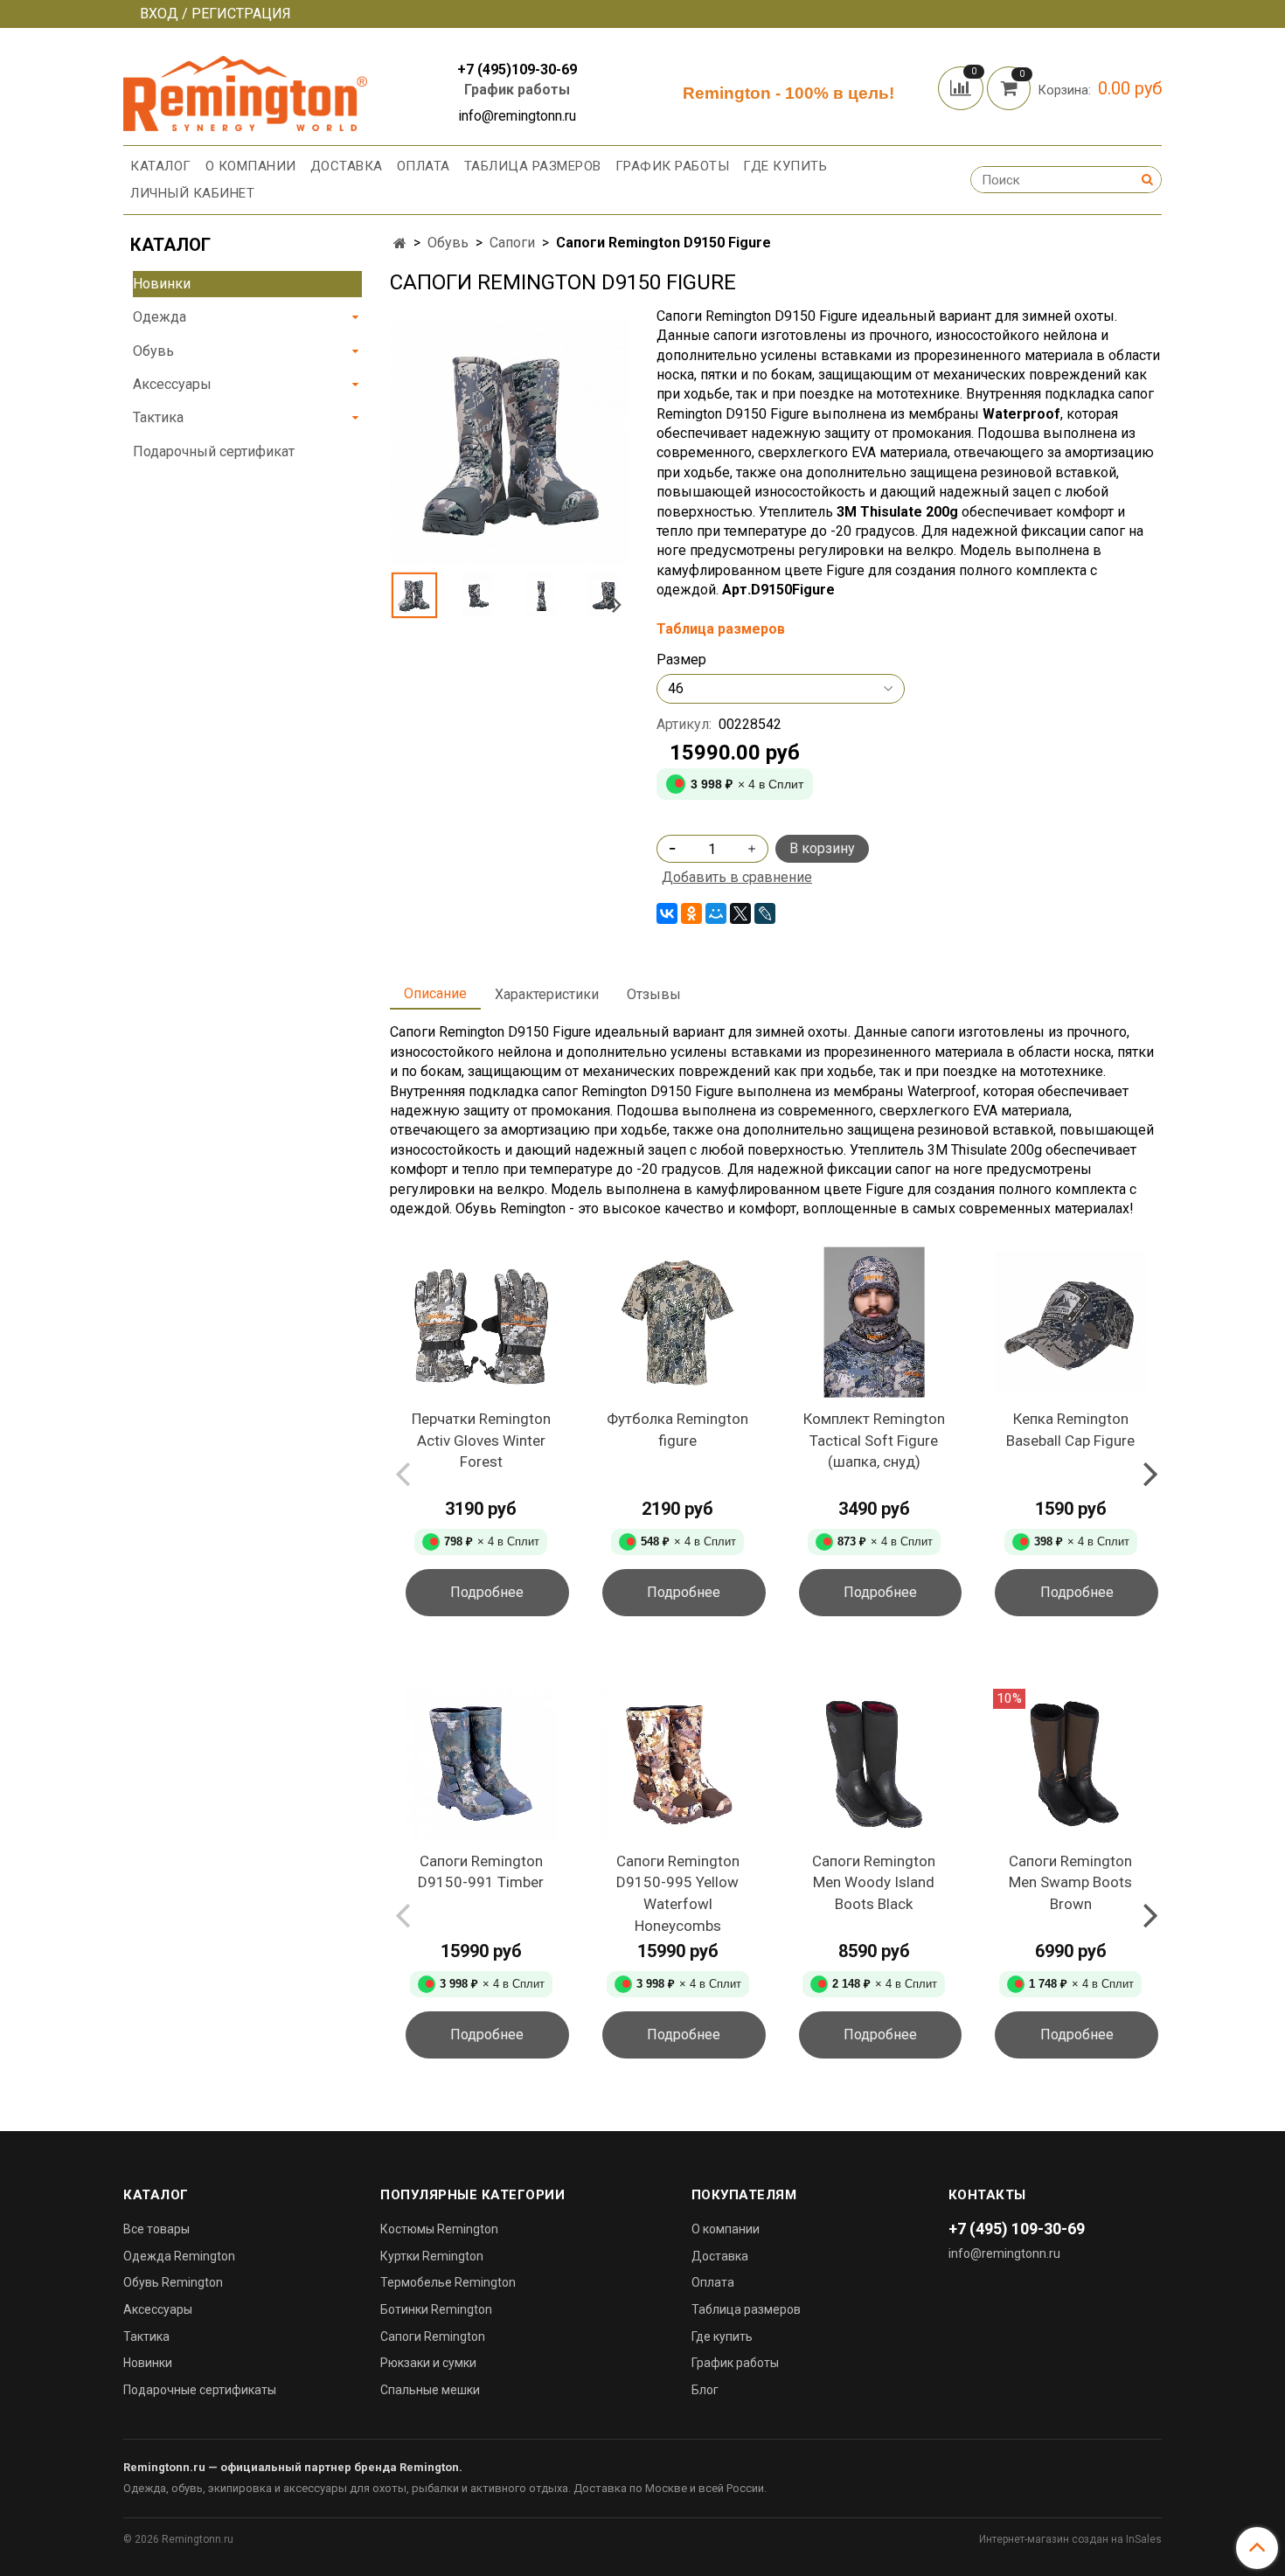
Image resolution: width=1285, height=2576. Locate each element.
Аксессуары (172, 384)
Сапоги (512, 243)
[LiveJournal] (765, 913)
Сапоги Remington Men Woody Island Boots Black (874, 1882)
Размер (681, 660)
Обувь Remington (173, 2282)
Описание (435, 993)
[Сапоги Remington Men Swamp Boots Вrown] (1070, 1764)
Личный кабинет (192, 193)
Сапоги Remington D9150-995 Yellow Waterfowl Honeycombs (678, 1893)
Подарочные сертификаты (200, 2390)
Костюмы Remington (439, 2229)
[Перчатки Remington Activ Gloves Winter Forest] (481, 1322)
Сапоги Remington (433, 2336)
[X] (740, 913)
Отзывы (654, 994)
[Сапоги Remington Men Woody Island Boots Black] (875, 1764)
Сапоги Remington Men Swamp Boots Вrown (1070, 1882)
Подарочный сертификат (214, 451)
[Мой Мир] (716, 913)
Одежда (160, 317)
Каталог (161, 166)
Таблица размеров (533, 166)
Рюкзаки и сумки (428, 2363)
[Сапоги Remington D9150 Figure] (509, 441)
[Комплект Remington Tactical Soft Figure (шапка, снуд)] (875, 1322)
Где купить (785, 166)
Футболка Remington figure (677, 1430)
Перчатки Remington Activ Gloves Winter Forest (481, 1440)
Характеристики (547, 994)
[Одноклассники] (691, 913)
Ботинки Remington (436, 2309)
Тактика (158, 417)
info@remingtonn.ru (1004, 2253)
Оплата (424, 166)
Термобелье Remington (448, 2282)
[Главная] (400, 243)
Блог (705, 2390)
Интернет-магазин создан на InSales (1070, 2539)
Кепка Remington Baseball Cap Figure (1070, 1430)
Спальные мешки (430, 2390)
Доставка (347, 166)
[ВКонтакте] (667, 913)
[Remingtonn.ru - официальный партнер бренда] (245, 90)
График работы (517, 90)
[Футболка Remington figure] (678, 1322)
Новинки (162, 284)
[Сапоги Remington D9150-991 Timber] (481, 1764)
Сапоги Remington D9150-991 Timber (481, 1872)
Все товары (156, 2229)
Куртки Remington (432, 2256)
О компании (251, 166)
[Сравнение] (962, 87)
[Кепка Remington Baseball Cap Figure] (1070, 1322)
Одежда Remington (179, 2256)
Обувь (448, 243)
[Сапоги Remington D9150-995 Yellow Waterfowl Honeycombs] (678, 1764)
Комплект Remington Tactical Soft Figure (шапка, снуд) (874, 1440)
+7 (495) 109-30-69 (1017, 2229)
